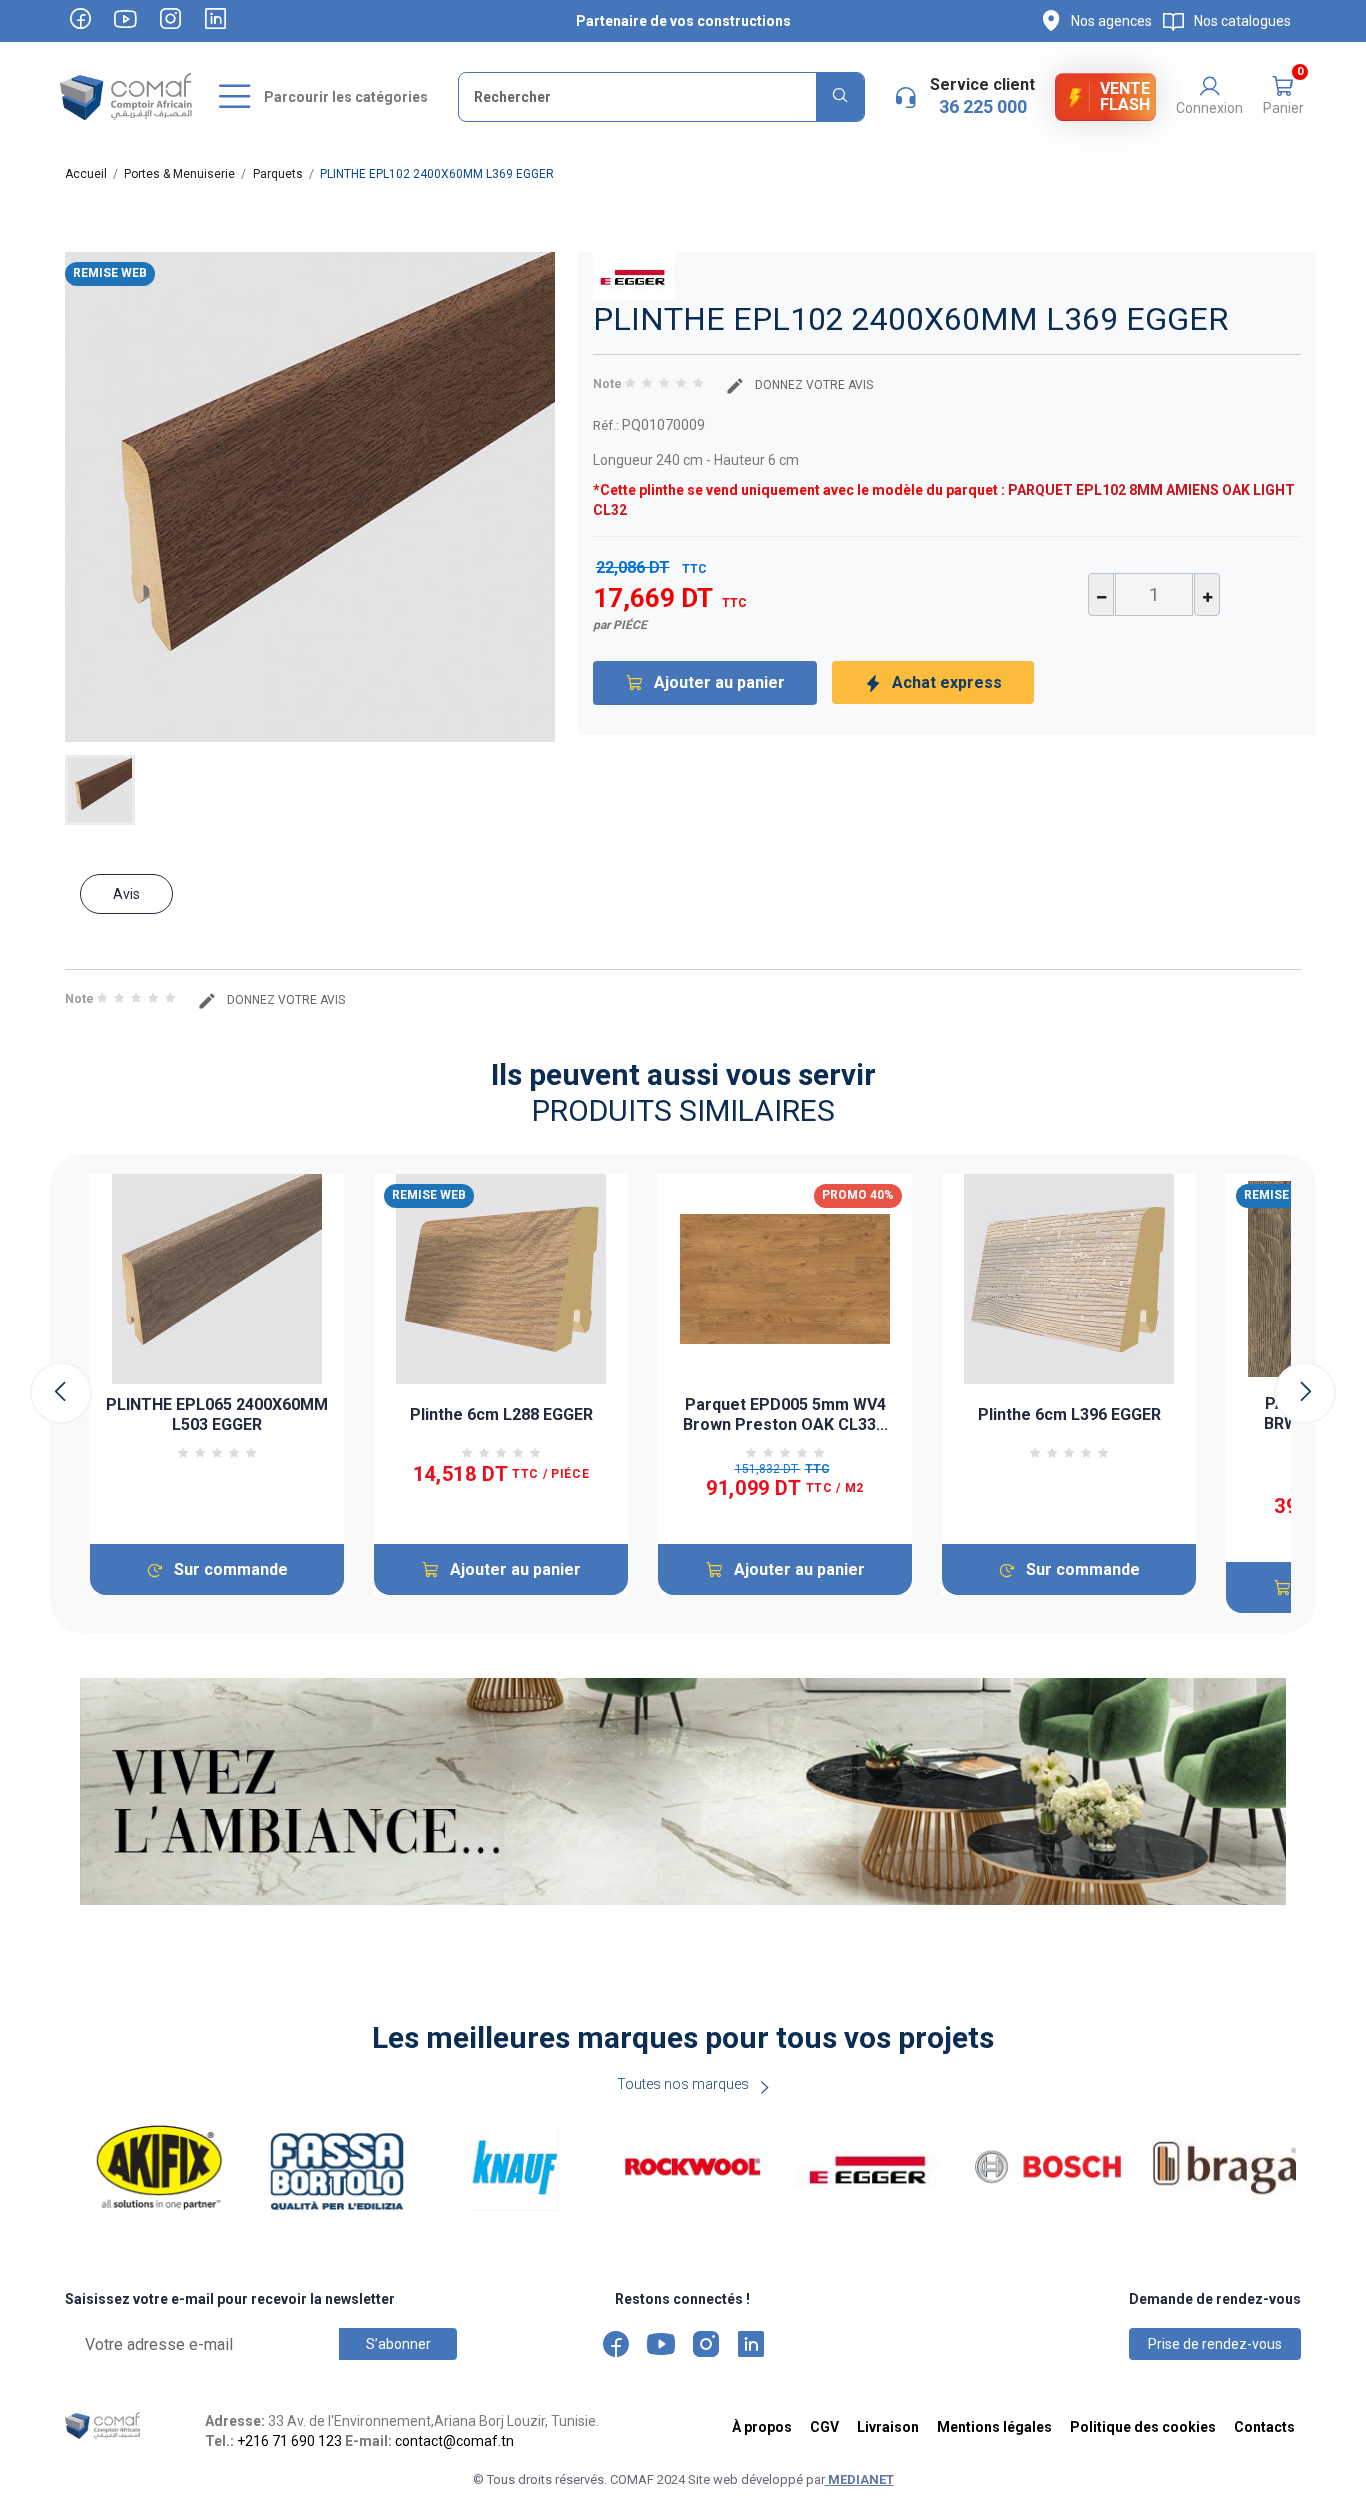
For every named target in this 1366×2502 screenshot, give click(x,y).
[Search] (840, 97)
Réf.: (606, 425)
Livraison (888, 2427)
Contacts (1264, 2427)
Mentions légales (994, 2427)
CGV (824, 2427)
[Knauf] (515, 2167)
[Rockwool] (693, 2167)
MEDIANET (859, 2479)
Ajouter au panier (719, 682)
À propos (762, 2427)
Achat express (947, 682)
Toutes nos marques (683, 2084)
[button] (1283, 97)
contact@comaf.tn (454, 2441)
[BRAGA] (1226, 2167)
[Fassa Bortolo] (337, 2167)
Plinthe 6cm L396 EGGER (1069, 1414)
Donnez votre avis (812, 385)
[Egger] (870, 2167)
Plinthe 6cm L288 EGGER (501, 1414)
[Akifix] (160, 2167)
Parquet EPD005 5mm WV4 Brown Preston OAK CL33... (785, 1414)
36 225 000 (983, 106)
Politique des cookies (1143, 2427)
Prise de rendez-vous (1215, 2344)
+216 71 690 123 (289, 2441)
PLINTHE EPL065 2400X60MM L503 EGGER (217, 1414)
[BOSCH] (1048, 2167)
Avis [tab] (126, 894)
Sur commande (231, 1569)
